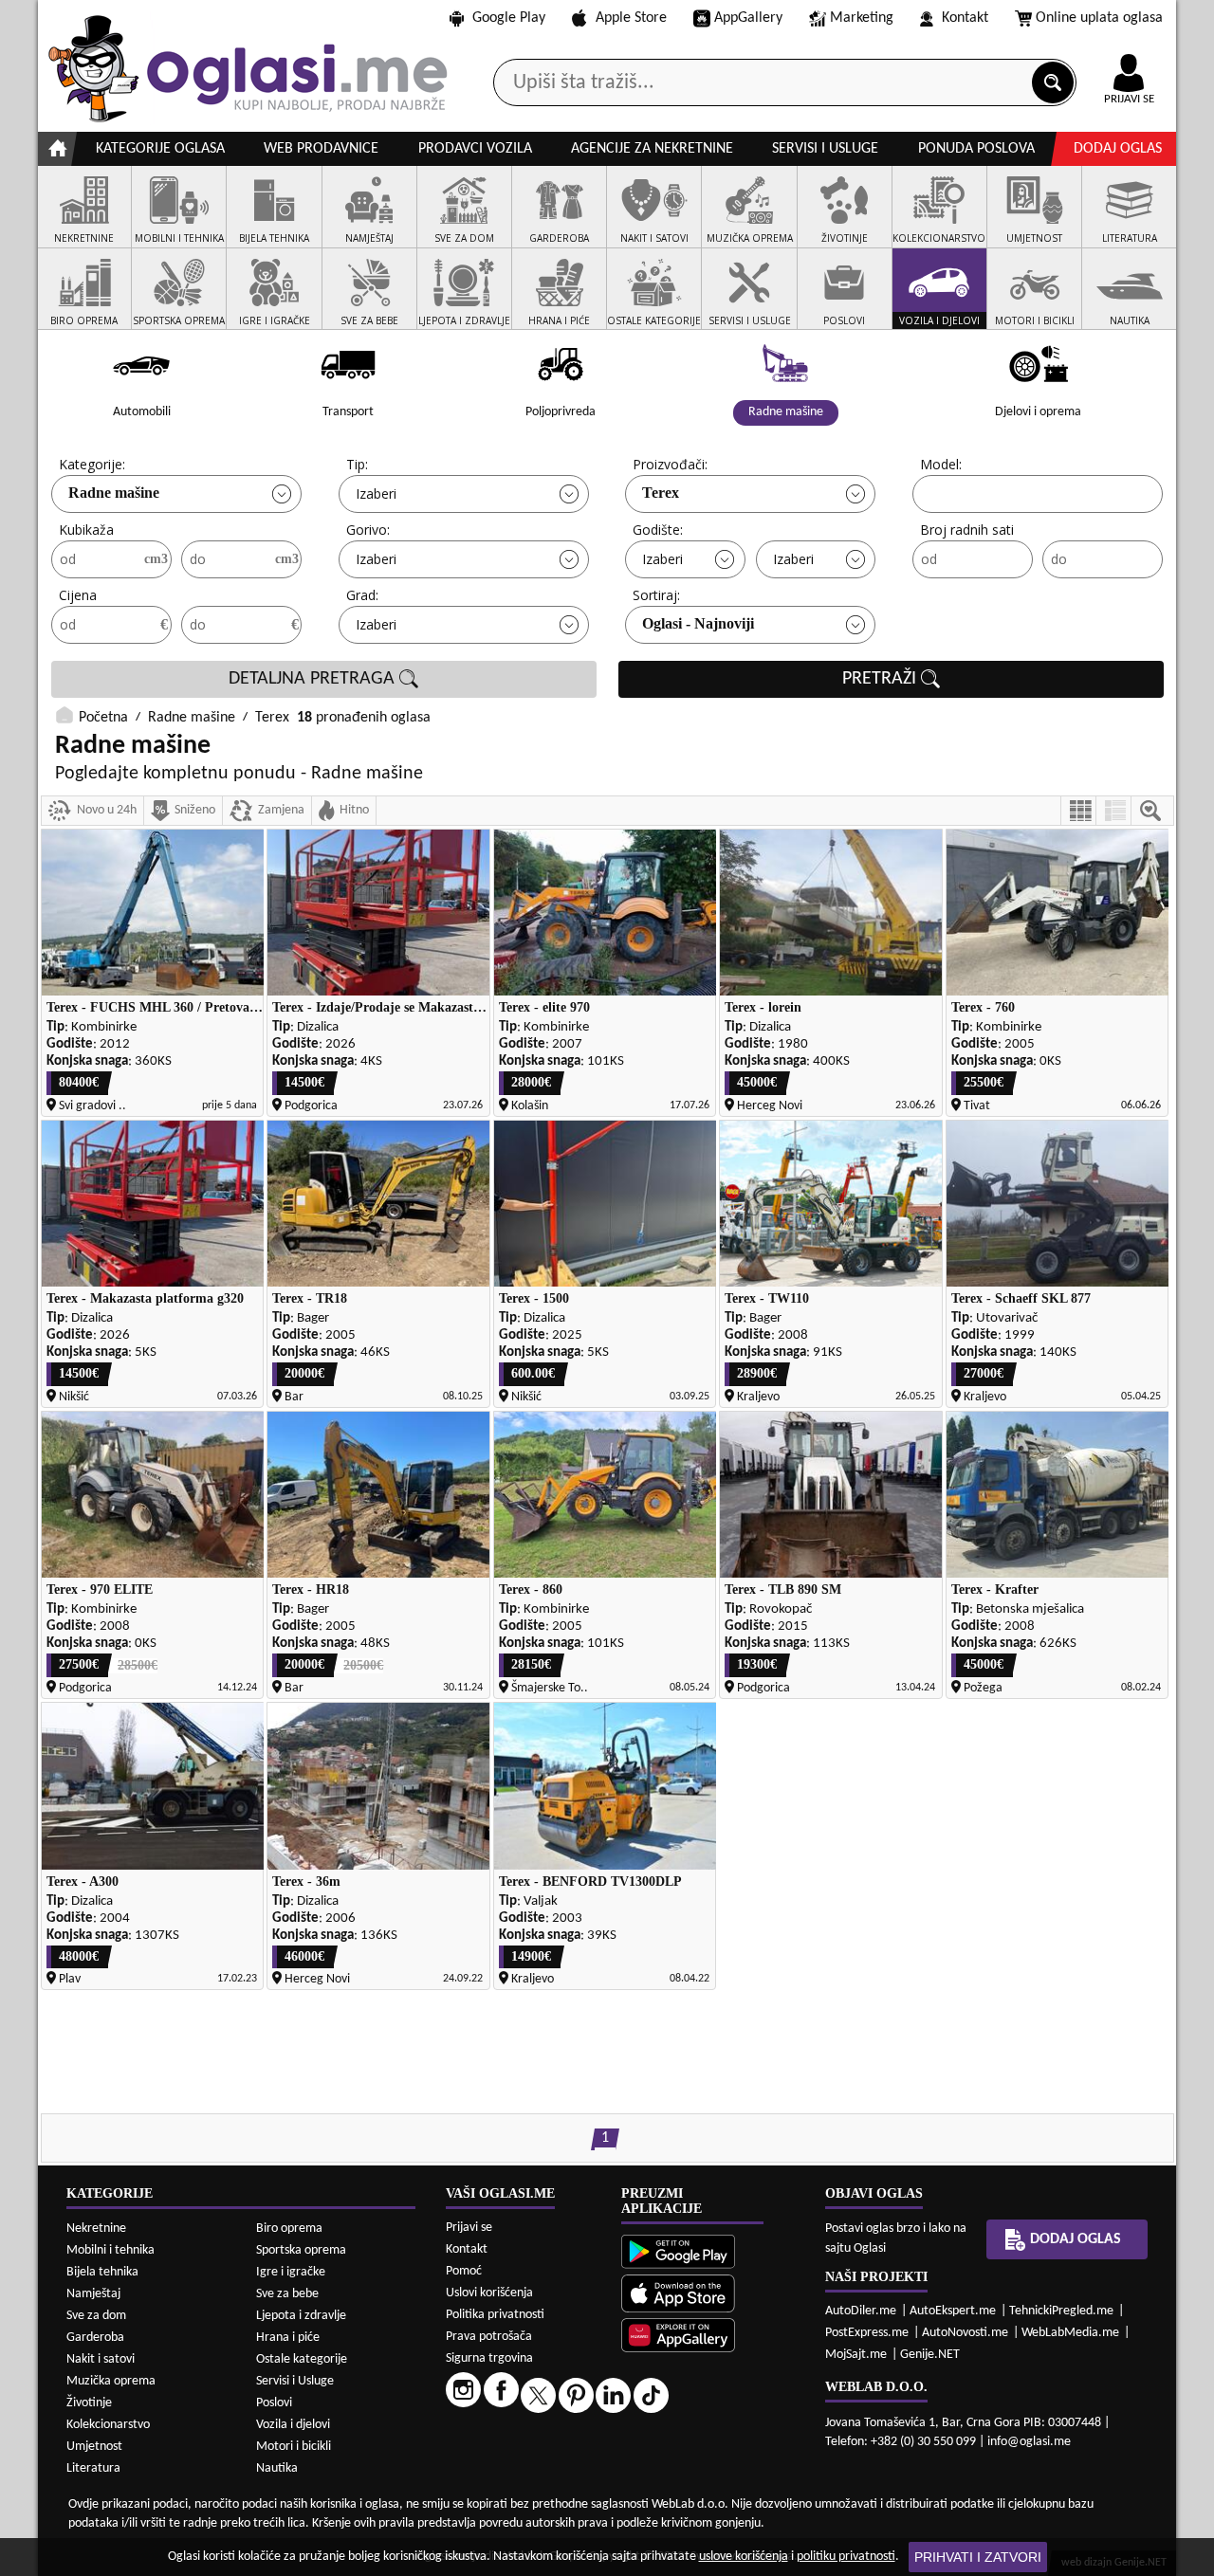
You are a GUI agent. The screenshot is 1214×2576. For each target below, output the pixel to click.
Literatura (93, 2468)
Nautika (277, 2468)
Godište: (658, 530)
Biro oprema (289, 2229)
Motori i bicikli (294, 2447)
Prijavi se (469, 2228)
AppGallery (748, 18)
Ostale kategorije (302, 2359)
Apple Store (631, 18)
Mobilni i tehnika (110, 2250)
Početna (103, 718)
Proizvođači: (670, 464)
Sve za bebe (287, 2294)
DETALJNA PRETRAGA (314, 679)
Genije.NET (930, 2355)
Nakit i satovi (101, 2359)
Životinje (89, 2403)
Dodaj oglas (1118, 149)
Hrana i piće (288, 2338)
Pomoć (464, 2271)
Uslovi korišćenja (489, 2293)
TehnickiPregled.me (1061, 2311)
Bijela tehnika (102, 2272)
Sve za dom (96, 2316)
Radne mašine (114, 493)
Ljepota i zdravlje (301, 2316)
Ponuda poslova (976, 149)
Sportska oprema (301, 2250)
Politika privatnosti (495, 2315)
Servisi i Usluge (295, 2381)
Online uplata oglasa (1099, 18)
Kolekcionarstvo (108, 2425)
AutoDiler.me (861, 2311)
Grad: (362, 595)
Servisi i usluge (825, 149)
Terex (661, 493)
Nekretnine (96, 2229)
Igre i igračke (291, 2272)
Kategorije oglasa (160, 149)
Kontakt (965, 18)
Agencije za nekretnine (652, 149)
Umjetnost (94, 2447)
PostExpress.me (867, 2333)
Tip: (357, 464)
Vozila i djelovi (293, 2425)
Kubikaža (86, 530)
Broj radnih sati (967, 530)
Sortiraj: (656, 595)
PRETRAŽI (882, 679)
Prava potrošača (489, 2337)
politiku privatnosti (846, 2557)
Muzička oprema (111, 2381)
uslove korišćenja (744, 2557)
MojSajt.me (856, 2355)
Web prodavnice (321, 149)
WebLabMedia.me (1070, 2333)
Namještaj (93, 2294)
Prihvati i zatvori (978, 2557)
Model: (941, 464)
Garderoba (95, 2338)
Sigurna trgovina (489, 2358)
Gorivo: (368, 530)
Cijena (78, 595)
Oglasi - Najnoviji (698, 623)
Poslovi (274, 2403)
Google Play (509, 18)
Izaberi (376, 493)
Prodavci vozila (475, 149)
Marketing (862, 18)
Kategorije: (92, 464)
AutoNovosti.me (965, 2333)
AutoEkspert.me (953, 2311)
